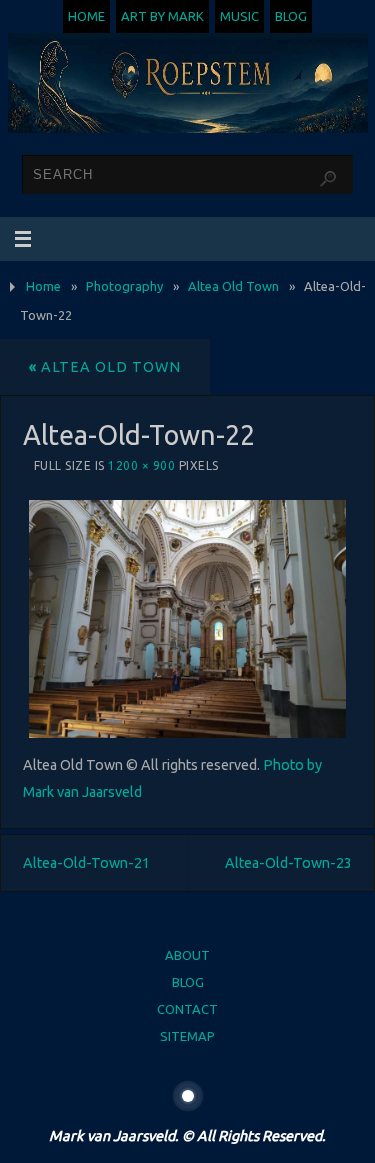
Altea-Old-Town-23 (288, 863)
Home (86, 16)
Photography (124, 286)
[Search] (328, 179)
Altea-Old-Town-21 (86, 863)
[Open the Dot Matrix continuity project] (188, 1096)
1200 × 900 (141, 465)
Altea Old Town (233, 286)
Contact (187, 1009)
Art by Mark (162, 16)
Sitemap (187, 1036)
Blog (291, 16)
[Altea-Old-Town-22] (188, 618)
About (187, 955)
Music (239, 16)
